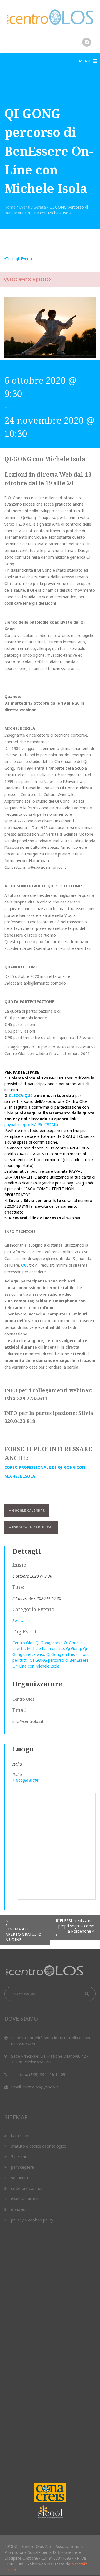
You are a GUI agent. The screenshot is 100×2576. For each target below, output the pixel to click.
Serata (40, 207)
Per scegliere (22, 2167)
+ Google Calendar (27, 1510)
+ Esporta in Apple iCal (31, 1527)
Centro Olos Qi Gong (31, 1643)
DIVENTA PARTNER (25, 2199)
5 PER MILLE (20, 2157)
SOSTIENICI (20, 2178)
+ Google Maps (26, 1780)
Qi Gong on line (60, 1654)
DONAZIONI (20, 2209)
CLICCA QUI (21, 1095)
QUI (25, 1265)
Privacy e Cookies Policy (32, 2220)
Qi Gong (73, 1649)
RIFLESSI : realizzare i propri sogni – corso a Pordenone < (75, 1926)
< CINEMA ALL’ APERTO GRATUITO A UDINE (23, 1930)
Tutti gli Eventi (19, 259)
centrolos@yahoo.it (41, 2087)
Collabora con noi (27, 2188)
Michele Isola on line (45, 1649)
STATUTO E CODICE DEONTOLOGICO (39, 2146)
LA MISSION (20, 2136)
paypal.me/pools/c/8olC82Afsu (32, 1125)
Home (10, 207)
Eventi (25, 207)
